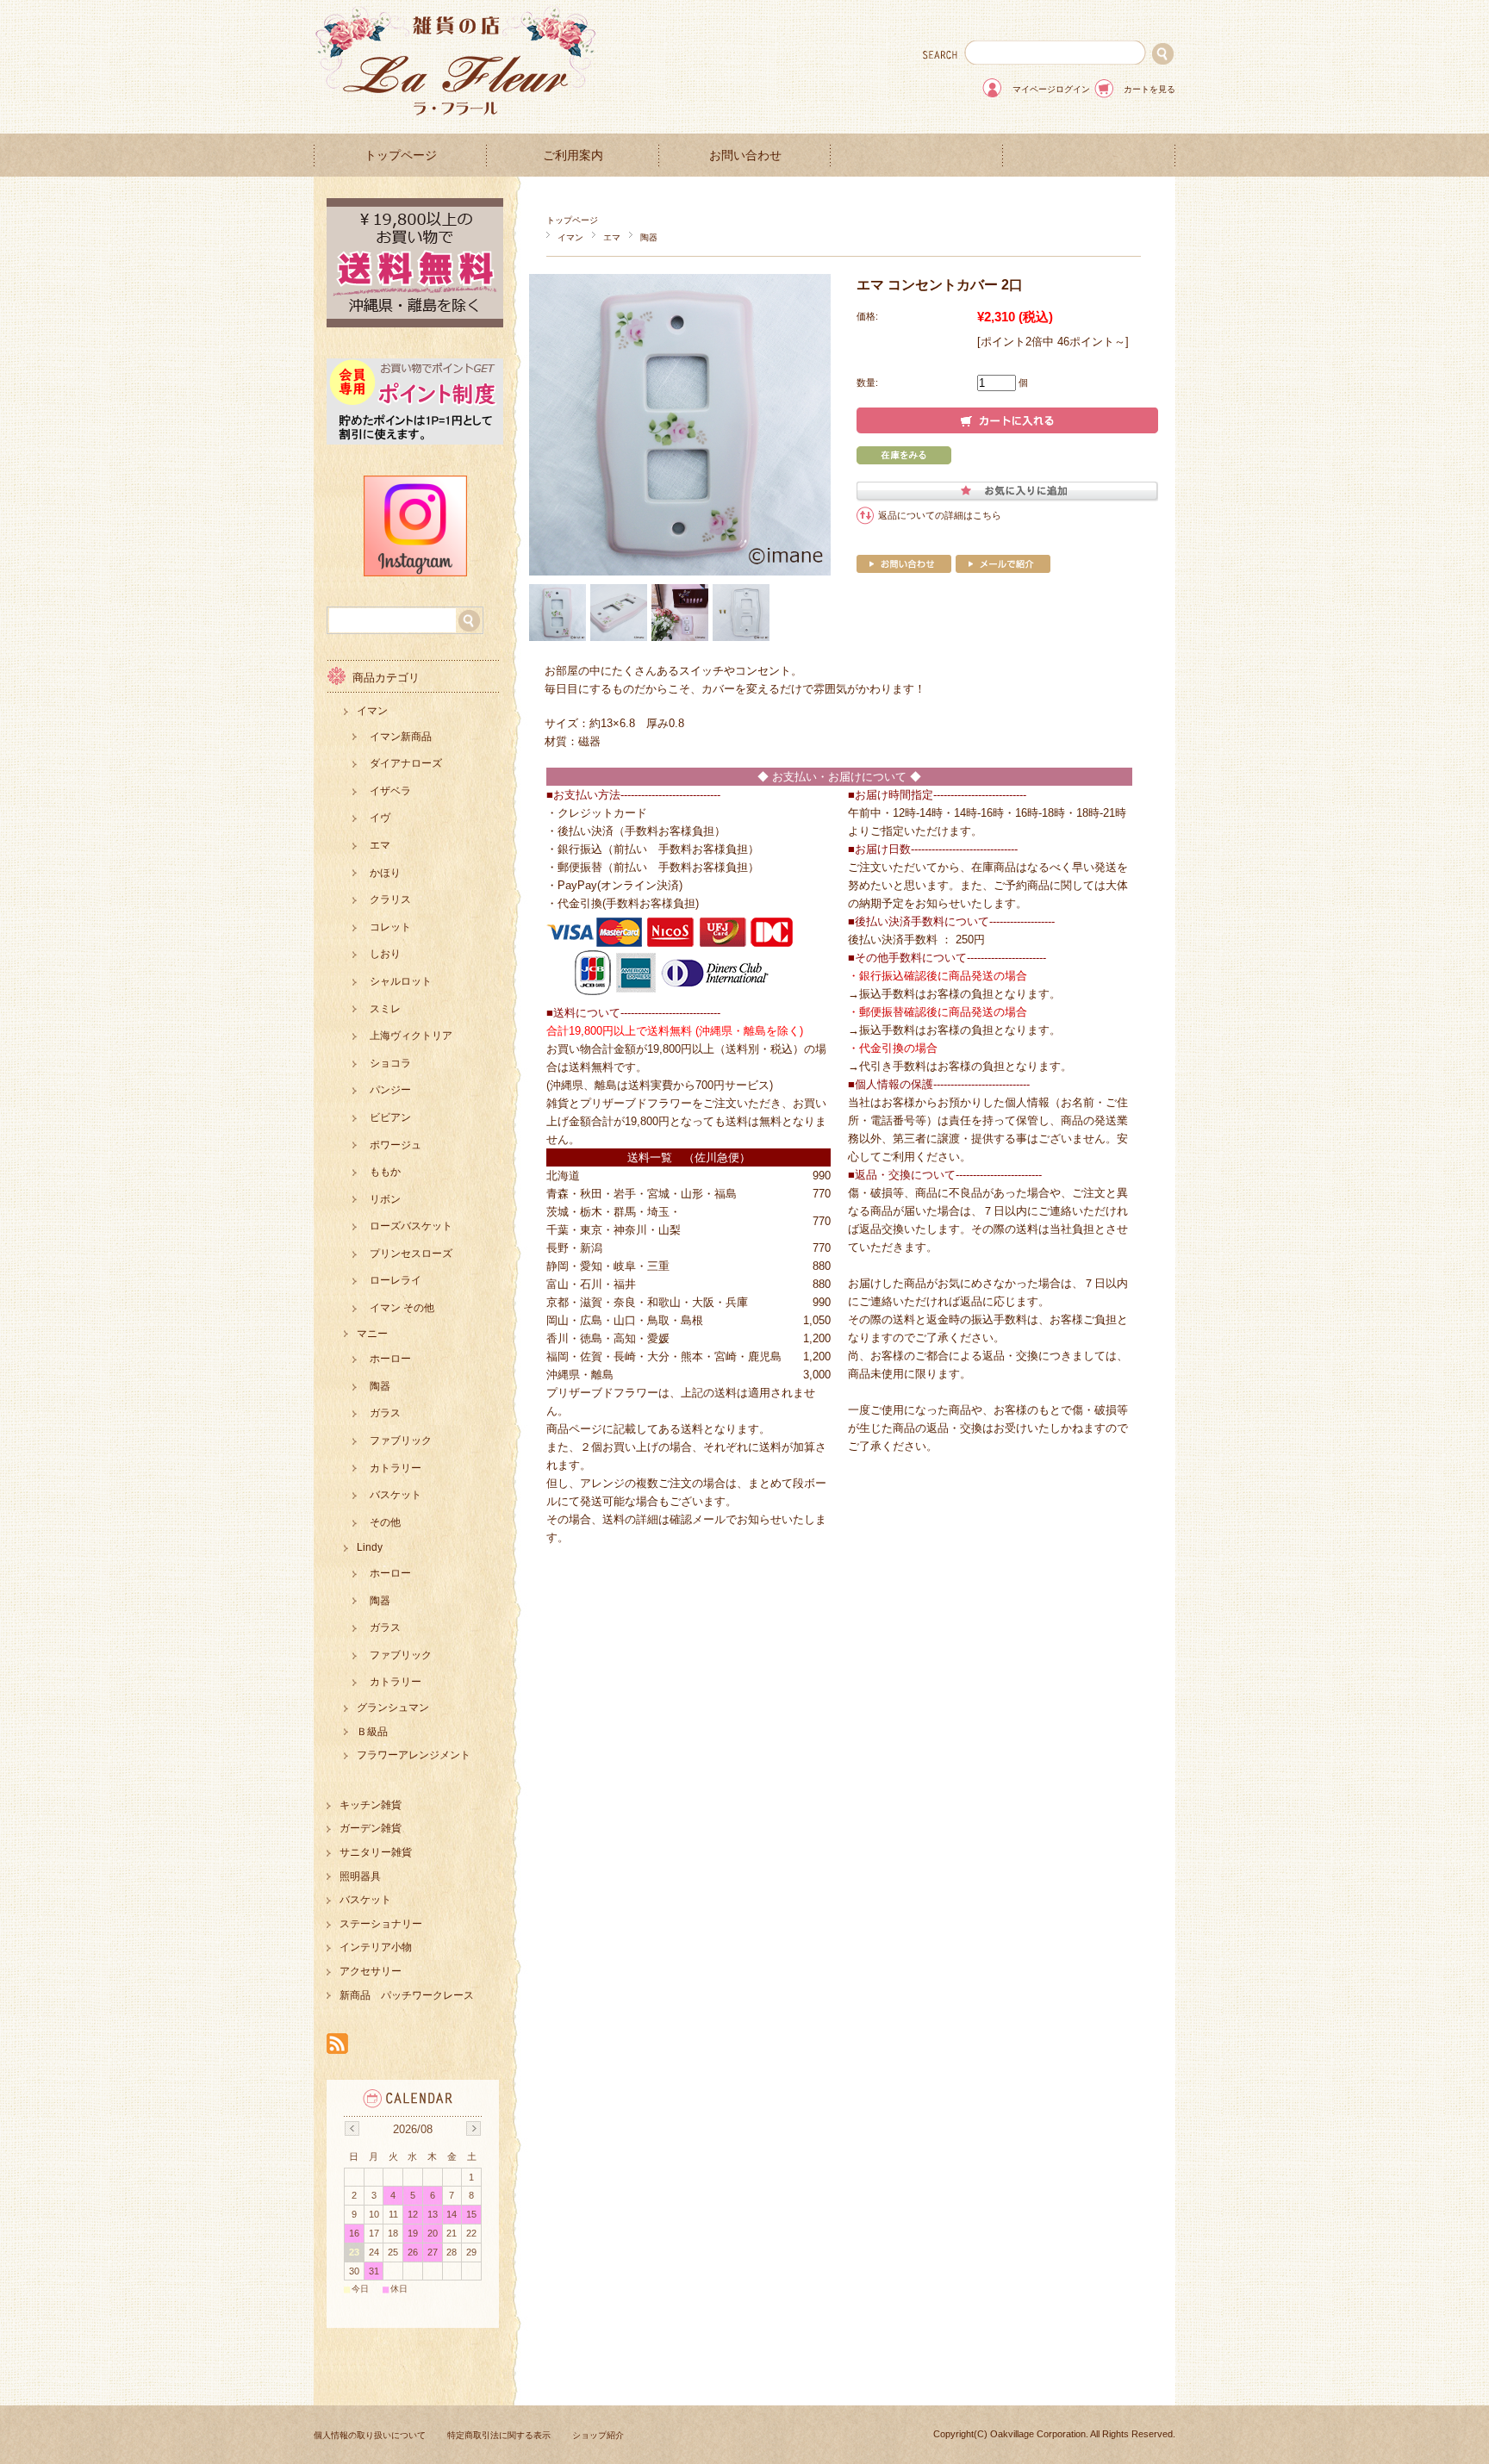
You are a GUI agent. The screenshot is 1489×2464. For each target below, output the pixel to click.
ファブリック (401, 1440)
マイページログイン (1051, 89)
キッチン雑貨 (371, 1805)
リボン (385, 1199)
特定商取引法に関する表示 (499, 2435)
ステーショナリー (381, 1924)
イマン (570, 237)
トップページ (401, 156)
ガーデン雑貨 (371, 1828)
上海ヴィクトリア (411, 1036)
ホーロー (390, 1359)
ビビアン (390, 1117)
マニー (372, 1334)
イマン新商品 (401, 737)
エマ (612, 237)
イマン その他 (402, 1308)
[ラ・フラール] (456, 120)
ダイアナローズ (406, 763)
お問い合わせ (745, 156)
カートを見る (1149, 89)
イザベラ (390, 791)
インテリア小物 (376, 1947)
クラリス (390, 899)
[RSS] (337, 2045)
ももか (385, 1172)
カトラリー (396, 1468)
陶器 (649, 237)
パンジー (390, 1090)
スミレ (385, 1009)
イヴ (380, 818)
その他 (385, 1522)
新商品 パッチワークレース (407, 1995)
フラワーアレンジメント (414, 1755)
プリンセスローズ (411, 1254)
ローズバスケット (411, 1226)
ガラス (385, 1413)
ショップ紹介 (598, 2435)
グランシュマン (393, 1708)
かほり (385, 873)
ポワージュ (396, 1145)
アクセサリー (371, 1971)
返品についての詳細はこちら (940, 515)
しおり (385, 954)
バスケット (396, 1495)
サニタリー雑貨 (376, 1852)
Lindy (370, 1547)
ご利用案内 (573, 156)
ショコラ (390, 1063)
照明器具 (360, 1876)
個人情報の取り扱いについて (370, 2435)
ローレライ (396, 1280)
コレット (390, 927)
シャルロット (401, 981)
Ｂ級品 (372, 1732)
